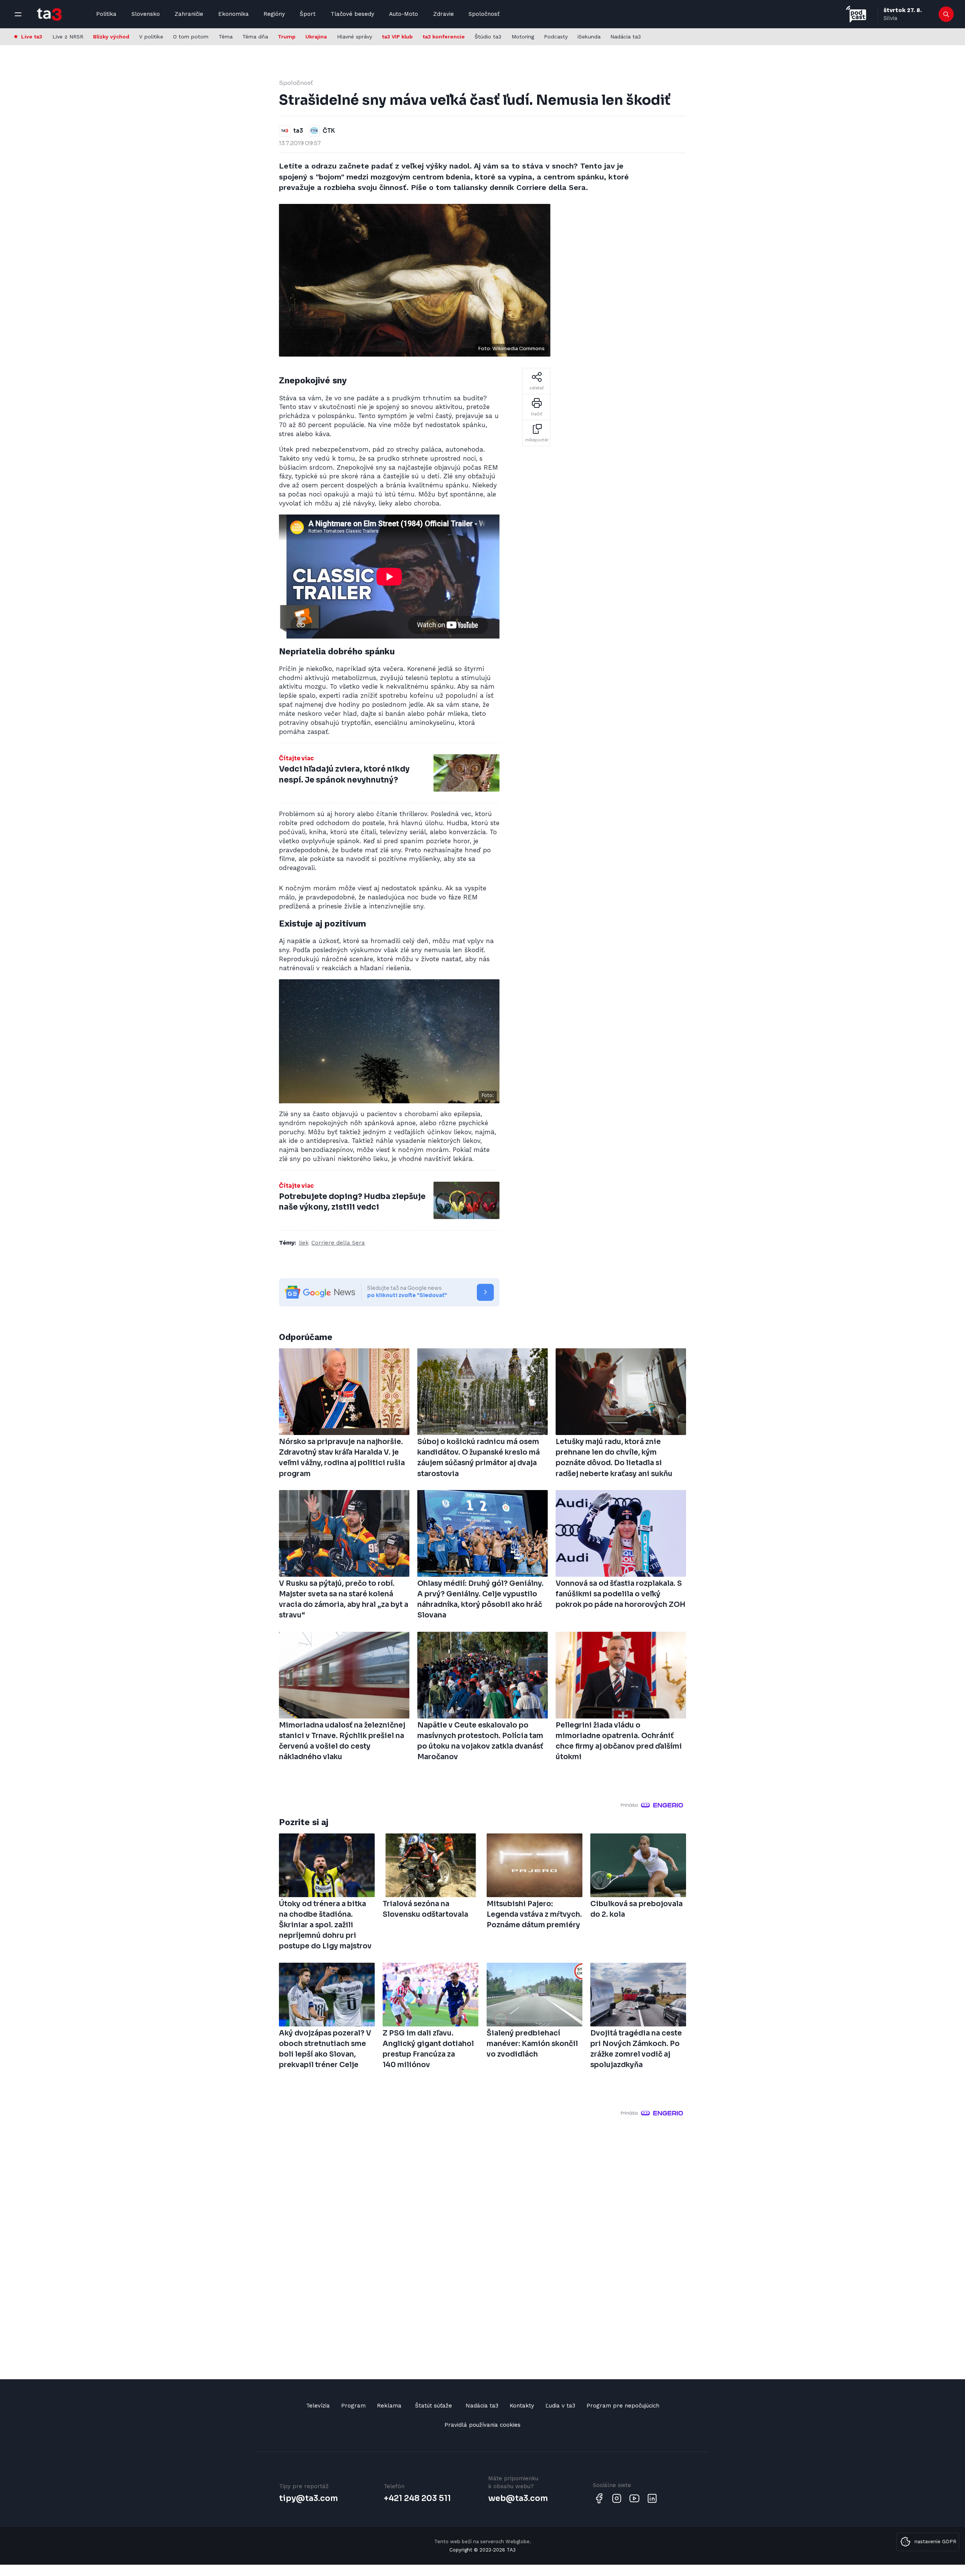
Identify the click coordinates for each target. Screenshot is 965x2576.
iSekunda (589, 37)
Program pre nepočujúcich (623, 2406)
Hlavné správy (355, 37)
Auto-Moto (404, 14)
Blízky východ (111, 37)
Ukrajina (316, 37)
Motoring (523, 37)
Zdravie (443, 14)
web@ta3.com (518, 2498)
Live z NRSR (68, 37)
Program (353, 2406)
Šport (308, 14)
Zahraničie (189, 14)
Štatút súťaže (433, 2406)
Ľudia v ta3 (560, 2406)
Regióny (274, 14)
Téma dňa (255, 37)
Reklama (389, 2406)
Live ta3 (32, 37)
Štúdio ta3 (488, 37)
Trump (287, 37)
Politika (106, 14)
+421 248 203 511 (417, 2498)
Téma (226, 37)
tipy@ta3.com (308, 2498)
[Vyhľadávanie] (946, 14)
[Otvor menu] (18, 14)
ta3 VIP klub (397, 37)
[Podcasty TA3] (856, 14)
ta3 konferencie (444, 37)
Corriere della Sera (338, 1243)
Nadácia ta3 (626, 37)
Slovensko (146, 14)
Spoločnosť (484, 14)
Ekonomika (234, 14)
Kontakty (522, 2406)
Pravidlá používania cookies (482, 2425)
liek (304, 1243)
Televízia (318, 2406)
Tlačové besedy (352, 14)
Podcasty (556, 37)
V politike (151, 37)
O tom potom (191, 37)
